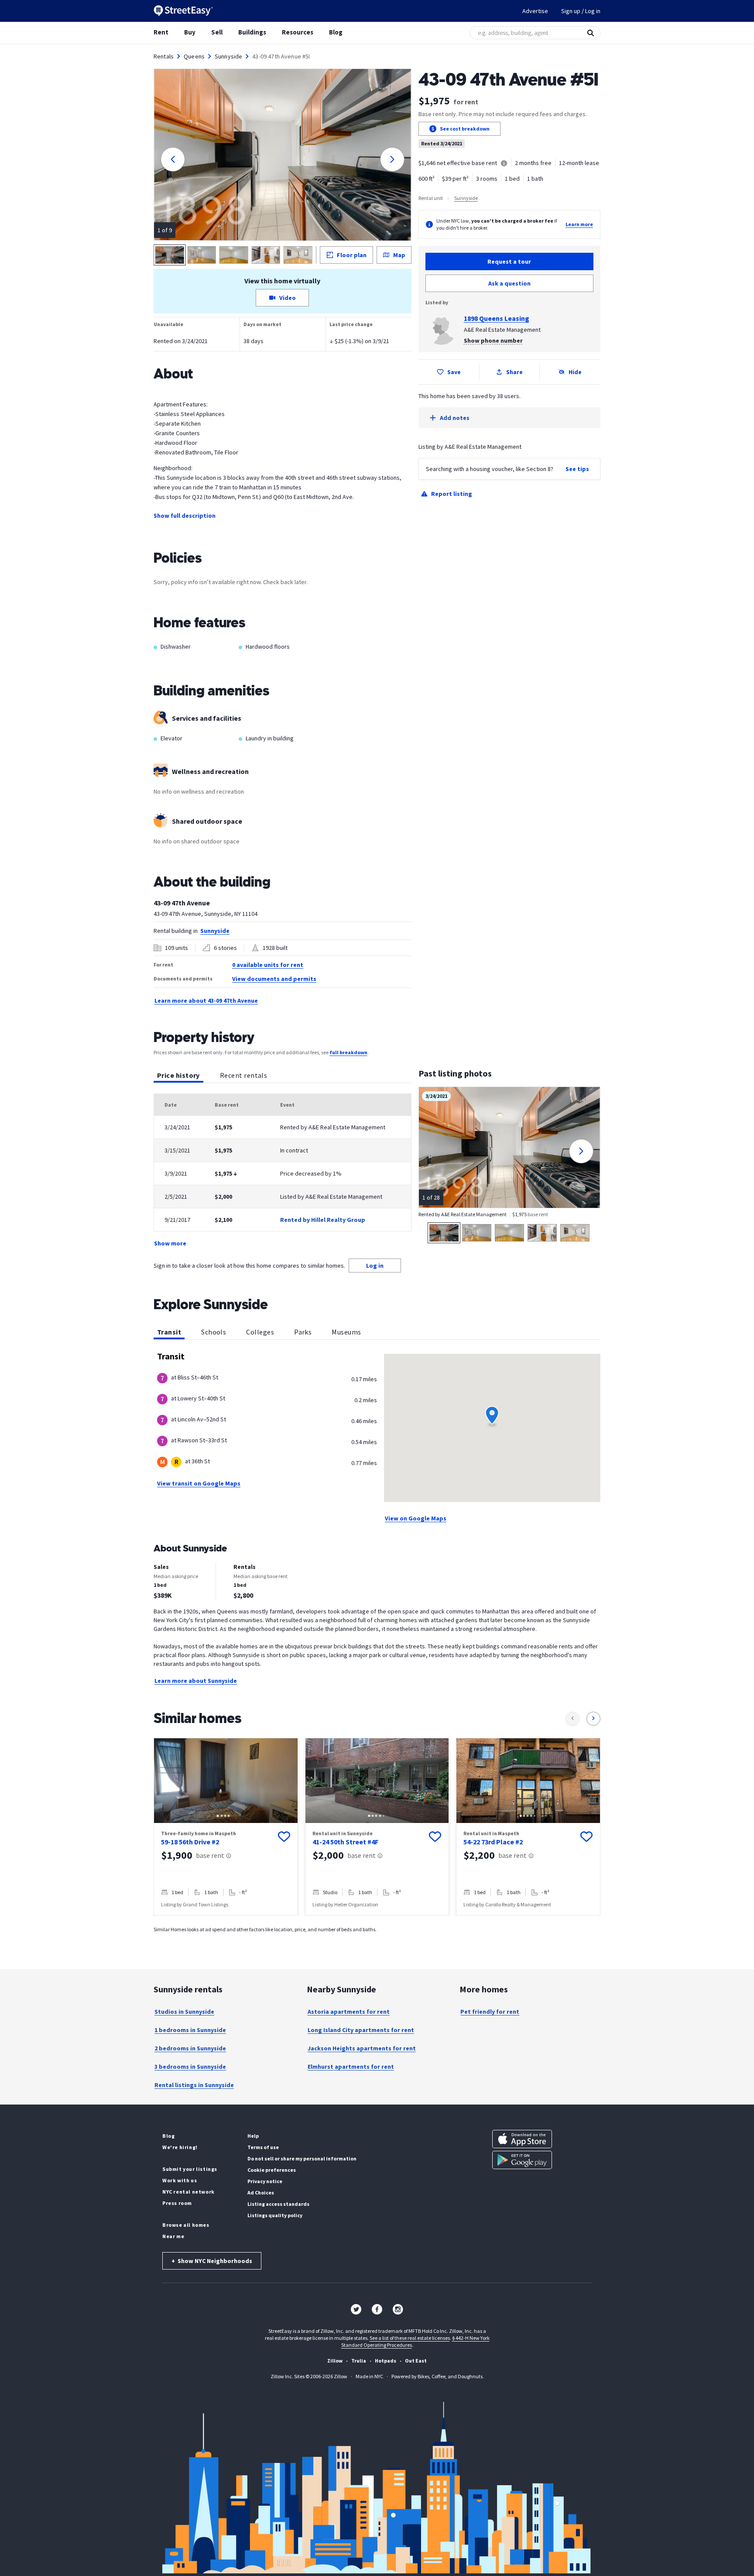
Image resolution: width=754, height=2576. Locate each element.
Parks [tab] (303, 1332)
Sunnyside (228, 56)
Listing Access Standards (278, 2204)
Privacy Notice (265, 2181)
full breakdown (348, 1052)
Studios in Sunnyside (184, 2012)
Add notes (455, 418)
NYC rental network (188, 2192)
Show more (170, 1243)
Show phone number (493, 340)
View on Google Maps (416, 1518)
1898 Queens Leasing (497, 318)
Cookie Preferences (272, 2170)
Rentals (164, 56)
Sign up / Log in (581, 11)
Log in (375, 1266)
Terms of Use (263, 2147)
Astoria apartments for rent (349, 2012)
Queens (194, 56)
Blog (336, 32)
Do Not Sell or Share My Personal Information (302, 2158)
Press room (177, 2203)
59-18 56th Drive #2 (190, 1842)
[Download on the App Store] (522, 2139)
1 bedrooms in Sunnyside (190, 2030)
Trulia (359, 2361)
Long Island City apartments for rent (361, 2030)
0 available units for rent (268, 965)
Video (288, 298)
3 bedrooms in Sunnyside (190, 2067)
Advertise (535, 11)
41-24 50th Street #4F (345, 1842)
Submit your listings (190, 2169)
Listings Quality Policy (275, 2215)
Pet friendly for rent (490, 2012)
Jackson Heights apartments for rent (362, 2048)
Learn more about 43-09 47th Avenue (206, 1001)
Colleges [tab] (260, 1332)
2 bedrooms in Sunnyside (190, 2048)
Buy (190, 32)
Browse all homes (186, 2225)
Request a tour (509, 261)
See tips (577, 469)
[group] (226, 1827)
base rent (210, 1855)
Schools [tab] (214, 1332)
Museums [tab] (346, 1332)
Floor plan (352, 255)
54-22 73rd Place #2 (493, 1842)
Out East (416, 2361)
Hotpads (386, 2361)
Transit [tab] (169, 1332)
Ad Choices (261, 2193)
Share (514, 372)
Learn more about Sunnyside (196, 1681)
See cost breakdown (465, 129)
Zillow (335, 2361)
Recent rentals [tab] (243, 1075)
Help (253, 2136)
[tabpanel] (283, 1171)
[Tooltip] (504, 164)
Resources (298, 32)
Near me (173, 2236)
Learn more (579, 224)
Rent (161, 32)
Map (399, 255)
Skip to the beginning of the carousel (377, 1924)
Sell (217, 32)
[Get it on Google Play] (522, 2160)
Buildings (252, 32)
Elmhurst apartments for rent (351, 2067)
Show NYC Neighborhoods (212, 2261)
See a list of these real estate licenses (410, 2338)
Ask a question (509, 283)
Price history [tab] (178, 1075)
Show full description (185, 516)
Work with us (180, 2180)
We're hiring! (180, 2147)
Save (454, 372)
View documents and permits (274, 979)
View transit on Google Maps (199, 1483)
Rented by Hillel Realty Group (323, 1220)
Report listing (452, 494)
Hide (575, 372)
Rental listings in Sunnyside (194, 2085)
